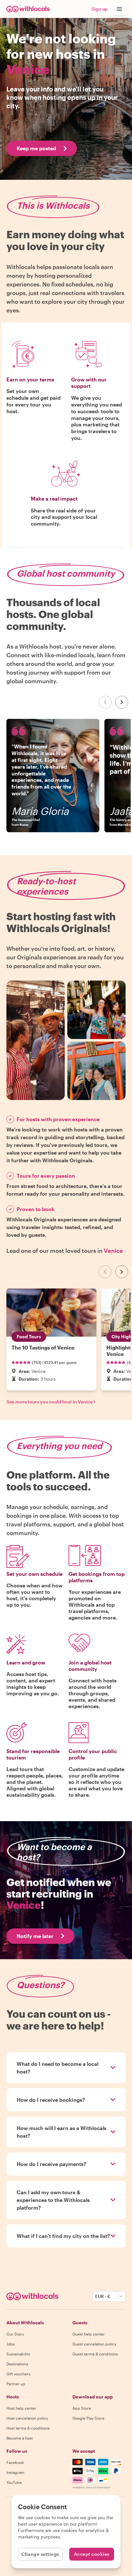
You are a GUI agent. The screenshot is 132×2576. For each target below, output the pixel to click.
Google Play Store (88, 2418)
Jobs (11, 2344)
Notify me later (35, 1936)
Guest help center (89, 2334)
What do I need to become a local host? (58, 2068)
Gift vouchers (18, 2374)
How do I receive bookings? (51, 2100)
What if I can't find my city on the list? (63, 2236)
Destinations (17, 2364)
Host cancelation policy (27, 2418)
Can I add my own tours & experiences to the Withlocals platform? (53, 2200)
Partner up (16, 2384)
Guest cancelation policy (94, 2344)
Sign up (99, 9)
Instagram (15, 2472)
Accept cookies (92, 2554)
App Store (82, 2408)
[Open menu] (119, 9)
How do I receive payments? (52, 2164)
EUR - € (103, 2296)
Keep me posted (36, 148)
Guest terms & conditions (95, 2354)
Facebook (15, 2462)
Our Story (15, 2334)
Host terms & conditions (28, 2428)
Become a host (20, 2438)
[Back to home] (28, 9)
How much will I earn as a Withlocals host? (62, 2132)
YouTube (14, 2482)
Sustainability (18, 2354)
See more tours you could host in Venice (50, 1402)
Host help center (21, 2408)
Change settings (40, 2554)
